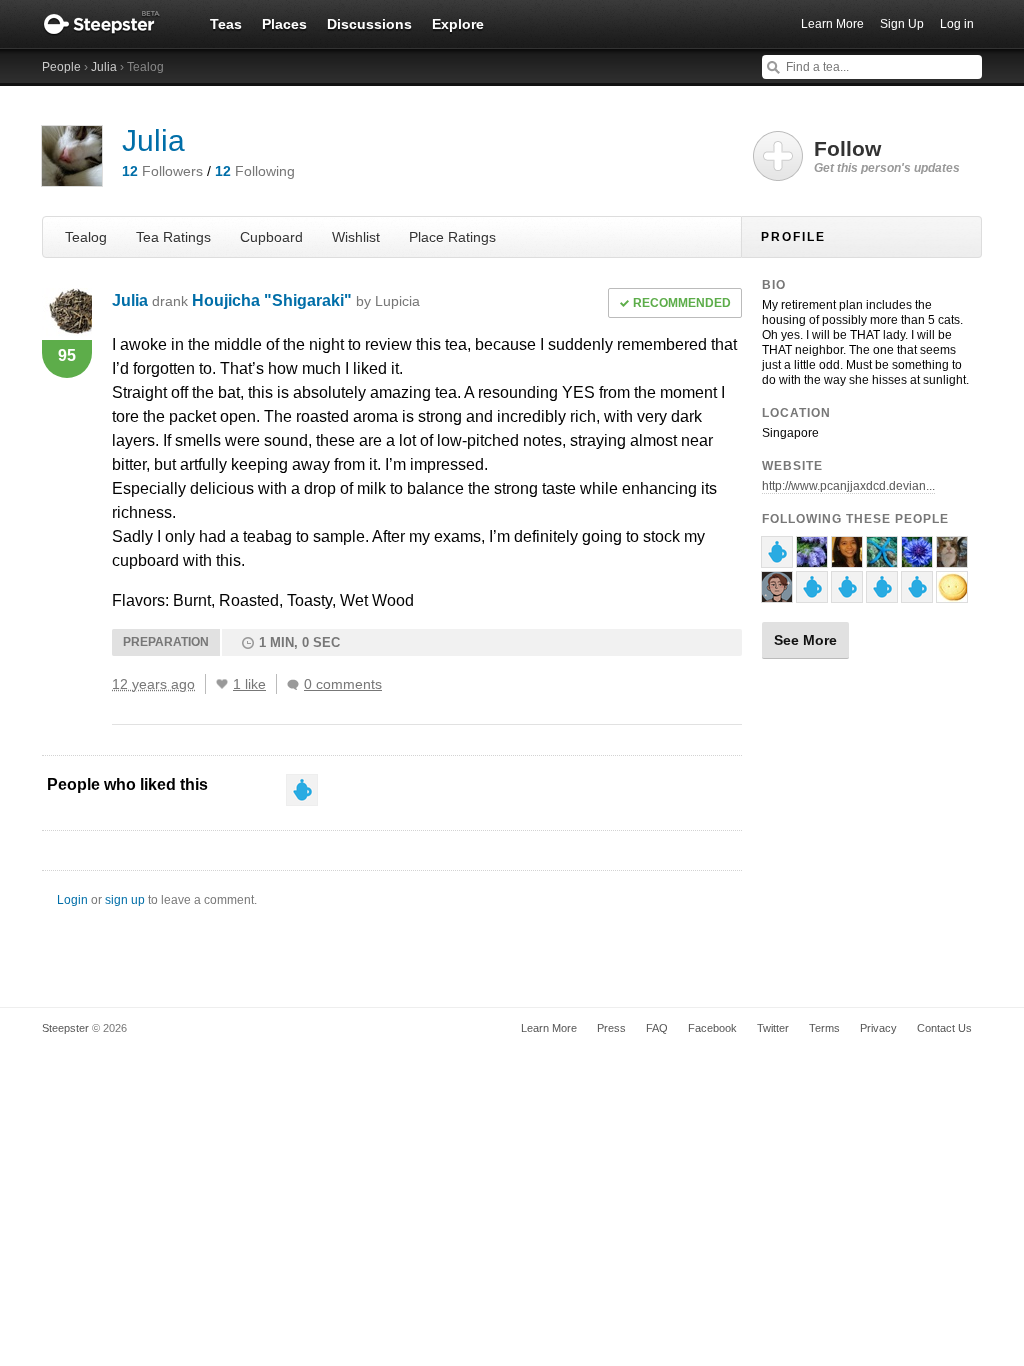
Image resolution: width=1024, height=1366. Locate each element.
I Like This (222, 684)
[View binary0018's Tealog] (812, 559)
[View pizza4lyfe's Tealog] (847, 594)
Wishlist (356, 237)
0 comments (343, 684)
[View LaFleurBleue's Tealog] (917, 559)
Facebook (712, 1028)
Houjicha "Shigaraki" (306, 300)
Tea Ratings (173, 237)
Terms (824, 1028)
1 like (249, 684)
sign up (125, 900)
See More (805, 640)
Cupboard (271, 237)
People (61, 67)
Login (72, 900)
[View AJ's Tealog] (777, 594)
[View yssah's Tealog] (847, 559)
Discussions (369, 24)
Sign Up (902, 24)
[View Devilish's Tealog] (952, 594)
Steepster (112, 24)
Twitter (773, 1028)
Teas (226, 24)
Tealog (86, 237)
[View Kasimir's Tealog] (917, 594)
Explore (458, 24)
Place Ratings (452, 237)
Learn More (832, 24)
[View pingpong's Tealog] (882, 594)
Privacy (878, 1028)
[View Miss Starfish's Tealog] (882, 559)
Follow (887, 156)
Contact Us (944, 1028)
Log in (957, 24)
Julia (104, 67)
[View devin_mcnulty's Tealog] (812, 594)
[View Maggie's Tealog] (777, 559)
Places (284, 24)
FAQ (657, 1028)
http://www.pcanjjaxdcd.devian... (848, 486)
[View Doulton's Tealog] (952, 559)
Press (611, 1028)
